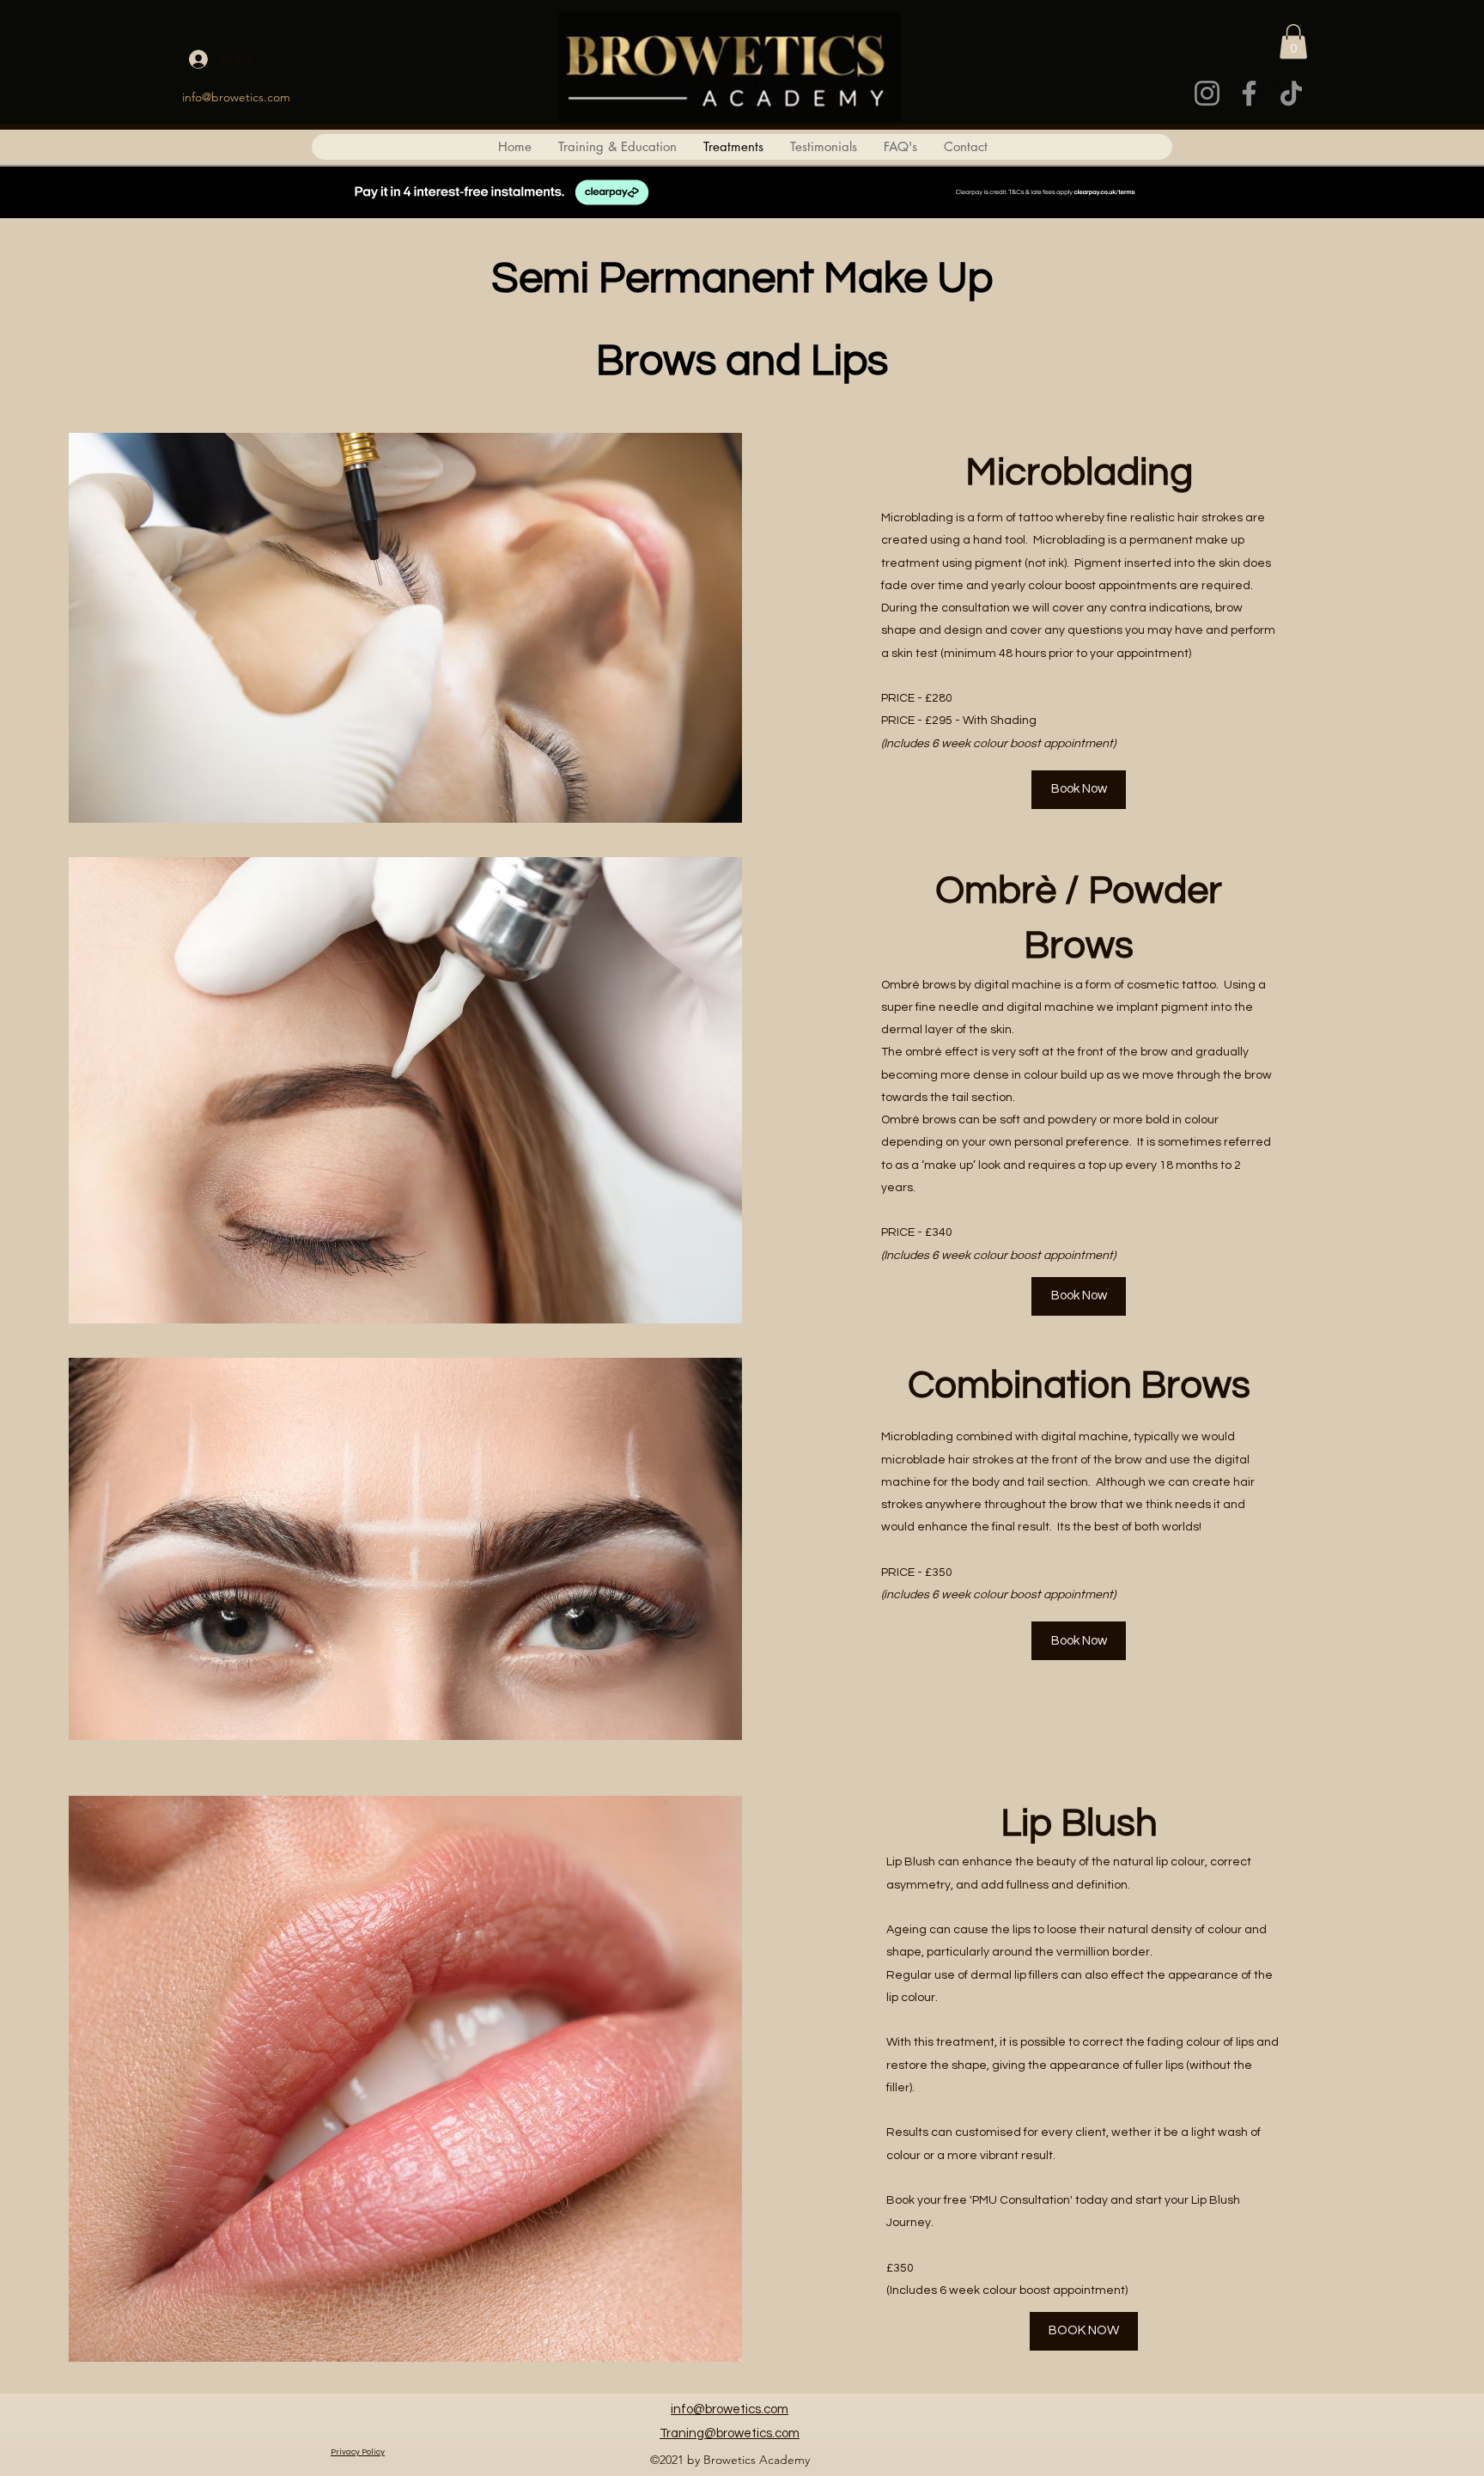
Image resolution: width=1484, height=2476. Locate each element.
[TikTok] (1291, 93)
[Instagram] (1207, 93)
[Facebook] (1249, 93)
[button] (1293, 42)
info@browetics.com (236, 97)
